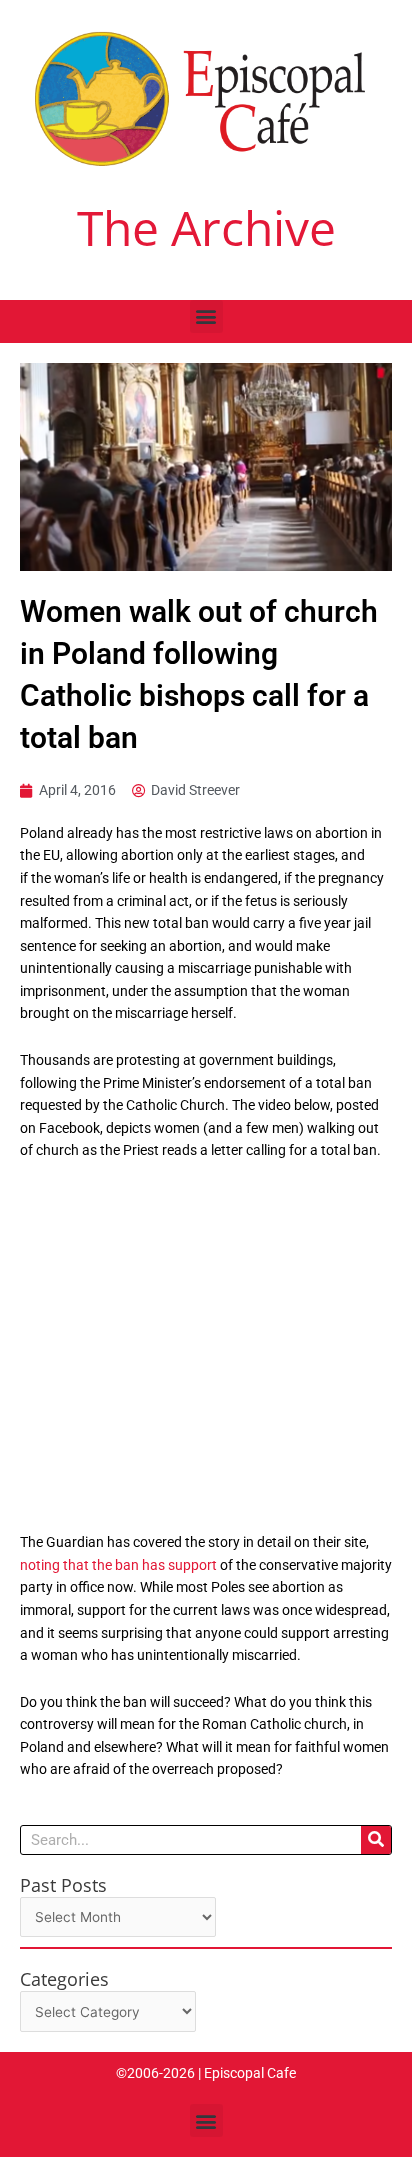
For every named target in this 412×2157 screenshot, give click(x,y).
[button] (206, 316)
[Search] (376, 1840)
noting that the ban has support (118, 1565)
